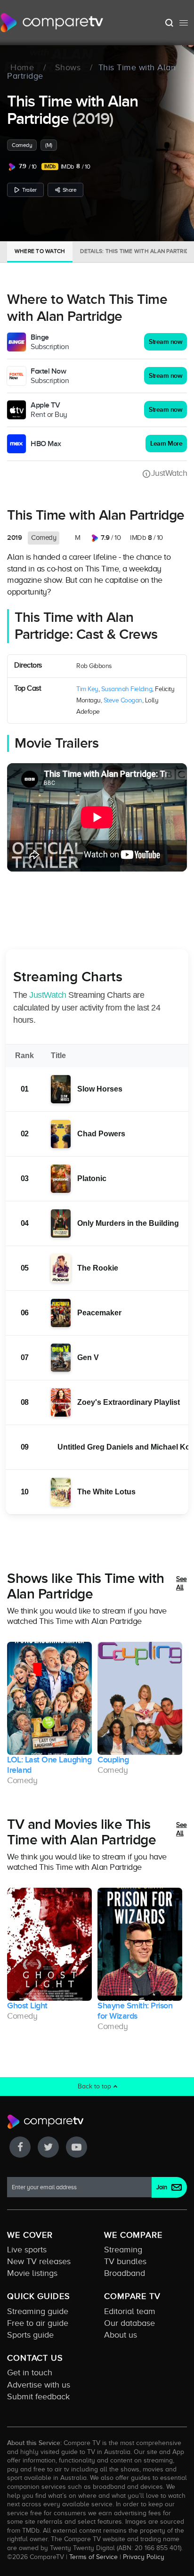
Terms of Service (93, 2557)
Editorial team (130, 2311)
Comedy (22, 145)
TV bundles (125, 2261)
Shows (68, 68)
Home (22, 68)
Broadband (125, 2273)
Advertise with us (39, 2385)
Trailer (29, 190)
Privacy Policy (144, 2557)
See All (182, 1583)
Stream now (166, 342)
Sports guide (30, 2335)
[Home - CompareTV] (52, 23)
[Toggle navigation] (184, 23)
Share (70, 190)
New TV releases (39, 2261)
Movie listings (32, 2273)
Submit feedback (38, 2397)
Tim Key (87, 689)
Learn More (166, 444)
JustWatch (169, 473)
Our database (129, 2323)
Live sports (27, 2250)
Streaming (123, 2250)
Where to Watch (40, 251)
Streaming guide (38, 2311)
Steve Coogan (123, 700)
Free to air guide (38, 2323)
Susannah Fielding (127, 689)
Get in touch (30, 2372)
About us (121, 2335)
